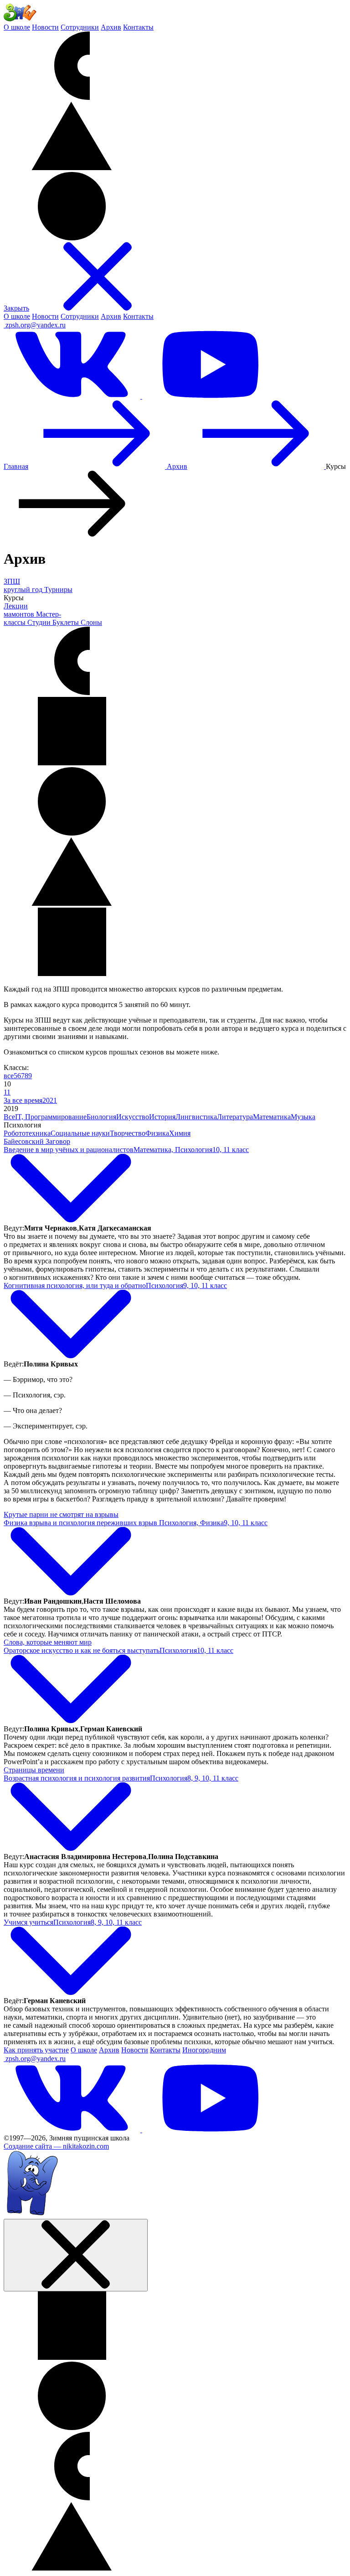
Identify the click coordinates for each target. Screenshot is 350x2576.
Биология (101, 1117)
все (9, 1076)
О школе (17, 27)
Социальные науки (80, 1133)
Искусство (133, 1117)
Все (9, 1117)
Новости (45, 27)
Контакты (138, 27)
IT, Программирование (51, 1117)
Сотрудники (80, 27)
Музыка (303, 1117)
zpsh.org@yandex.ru (36, 325)
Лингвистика (196, 1117)
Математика (272, 1117)
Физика (157, 1133)
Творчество (128, 1133)
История (162, 1117)
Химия (180, 1133)
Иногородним (204, 2050)
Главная (16, 466)
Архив (111, 27)
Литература (235, 1117)
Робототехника (27, 1133)
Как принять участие (36, 2050)
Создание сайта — (56, 2146)
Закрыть (16, 308)
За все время (23, 1100)
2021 (50, 1100)
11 (7, 1092)
